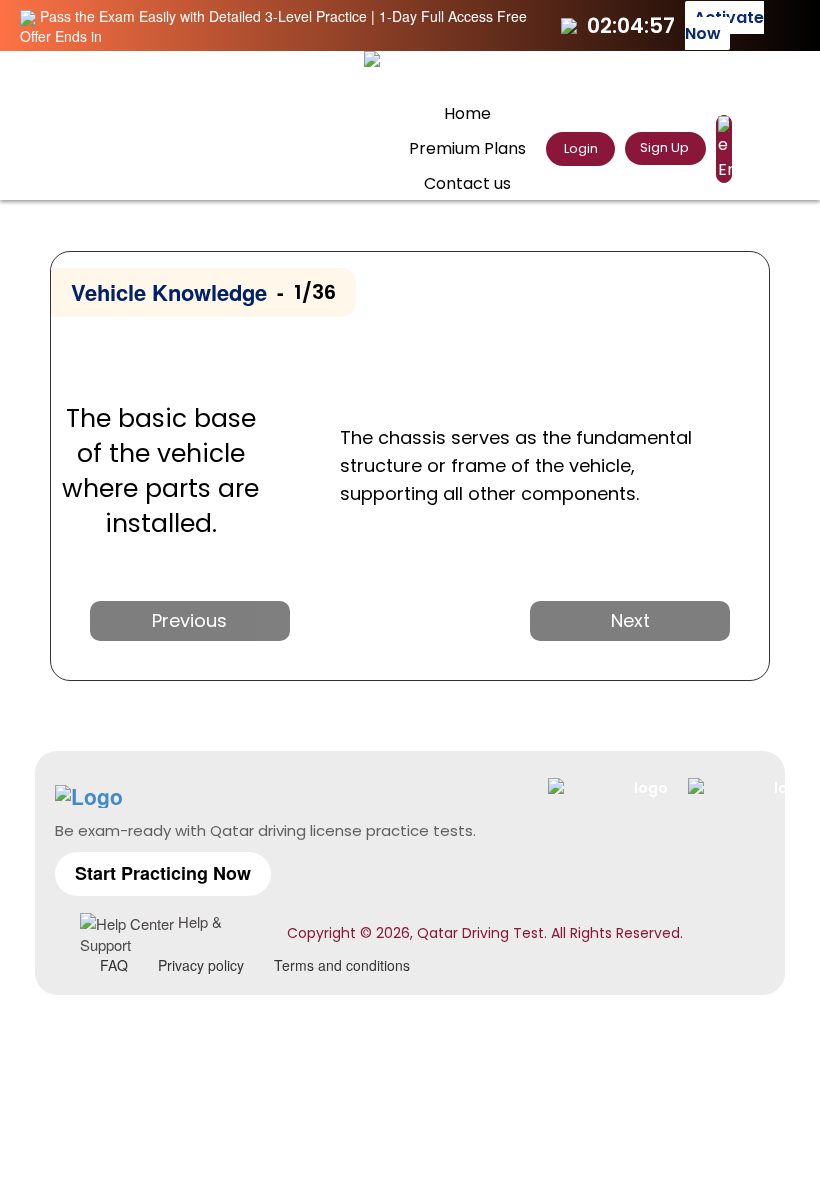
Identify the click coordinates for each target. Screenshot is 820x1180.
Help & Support (151, 933)
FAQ (114, 965)
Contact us (467, 183)
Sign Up (664, 147)
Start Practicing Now (163, 873)
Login (579, 148)
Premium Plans (467, 148)
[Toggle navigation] (749, 76)
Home (467, 113)
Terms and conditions (342, 965)
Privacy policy (201, 965)
